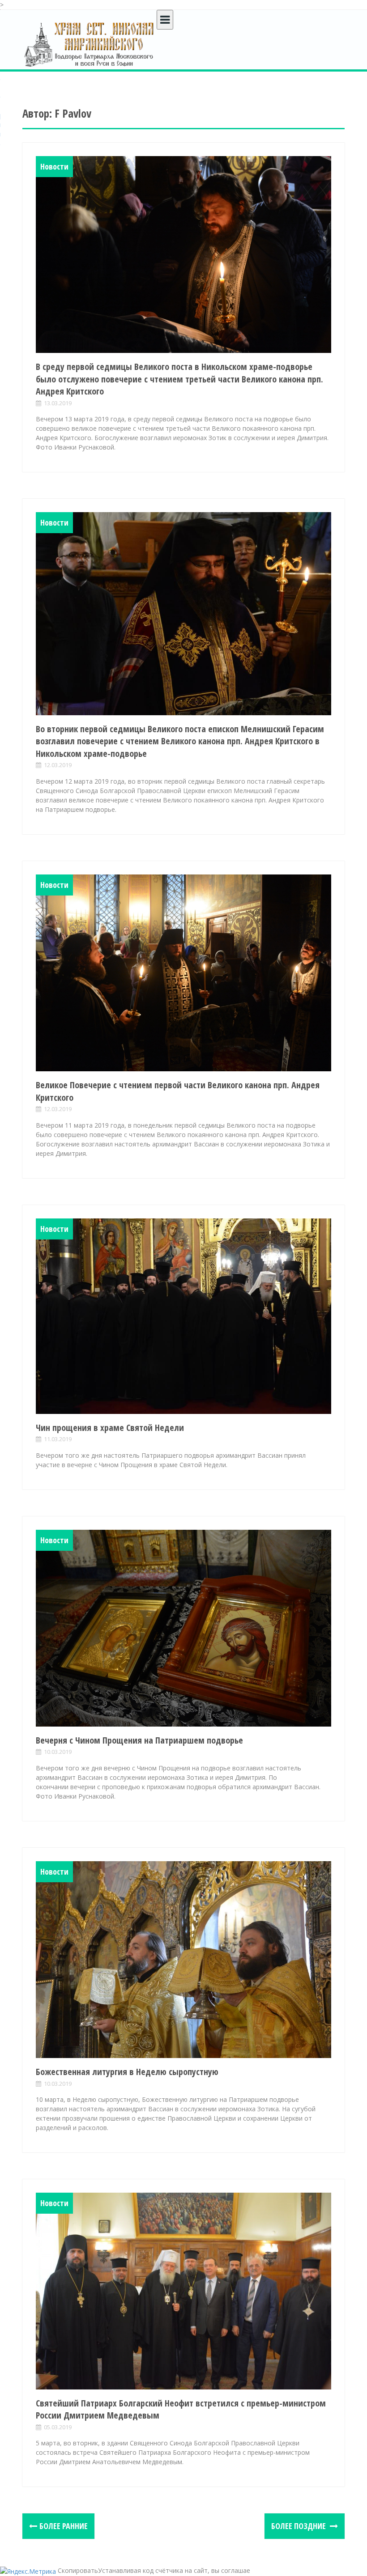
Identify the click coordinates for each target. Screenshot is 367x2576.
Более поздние (299, 2526)
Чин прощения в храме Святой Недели (110, 1428)
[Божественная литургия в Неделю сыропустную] (183, 1960)
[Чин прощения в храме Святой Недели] (183, 1316)
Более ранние (64, 2526)
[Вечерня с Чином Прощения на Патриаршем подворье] (183, 1628)
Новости (54, 166)
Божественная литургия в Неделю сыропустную (127, 2072)
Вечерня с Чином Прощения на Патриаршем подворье (139, 1740)
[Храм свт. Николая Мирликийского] (90, 44)
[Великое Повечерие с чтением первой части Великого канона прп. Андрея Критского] (183, 973)
